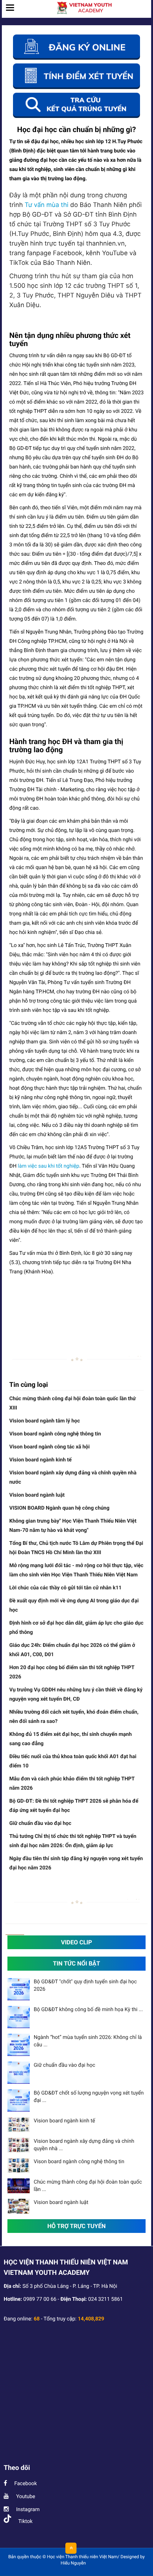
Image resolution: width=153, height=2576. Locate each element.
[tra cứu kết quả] (76, 105)
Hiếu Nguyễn (73, 2563)
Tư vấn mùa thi (47, 205)
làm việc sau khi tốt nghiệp (49, 1166)
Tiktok (25, 2521)
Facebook (25, 2484)
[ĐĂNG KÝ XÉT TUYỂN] (76, 47)
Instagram (27, 2510)
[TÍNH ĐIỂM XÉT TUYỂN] (76, 76)
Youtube (25, 2497)
